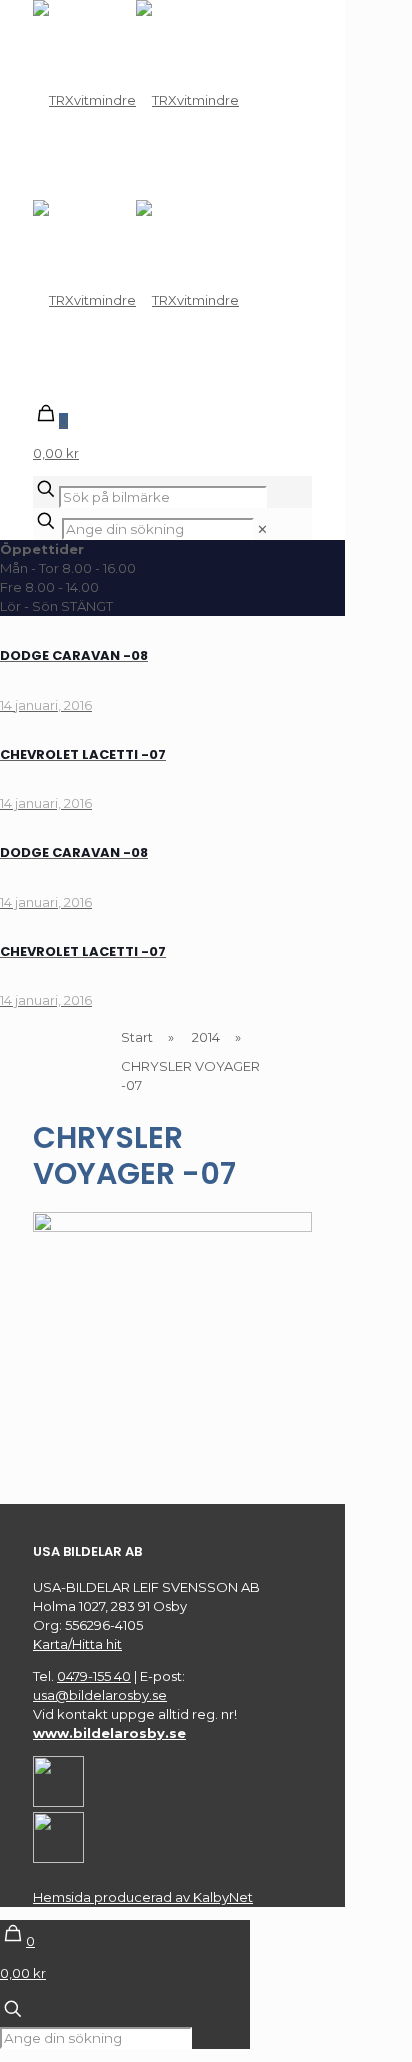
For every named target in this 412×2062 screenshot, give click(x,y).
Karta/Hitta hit (77, 1644)
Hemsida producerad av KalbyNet (143, 1897)
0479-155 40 (94, 1676)
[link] (262, 529)
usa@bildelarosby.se (100, 1695)
